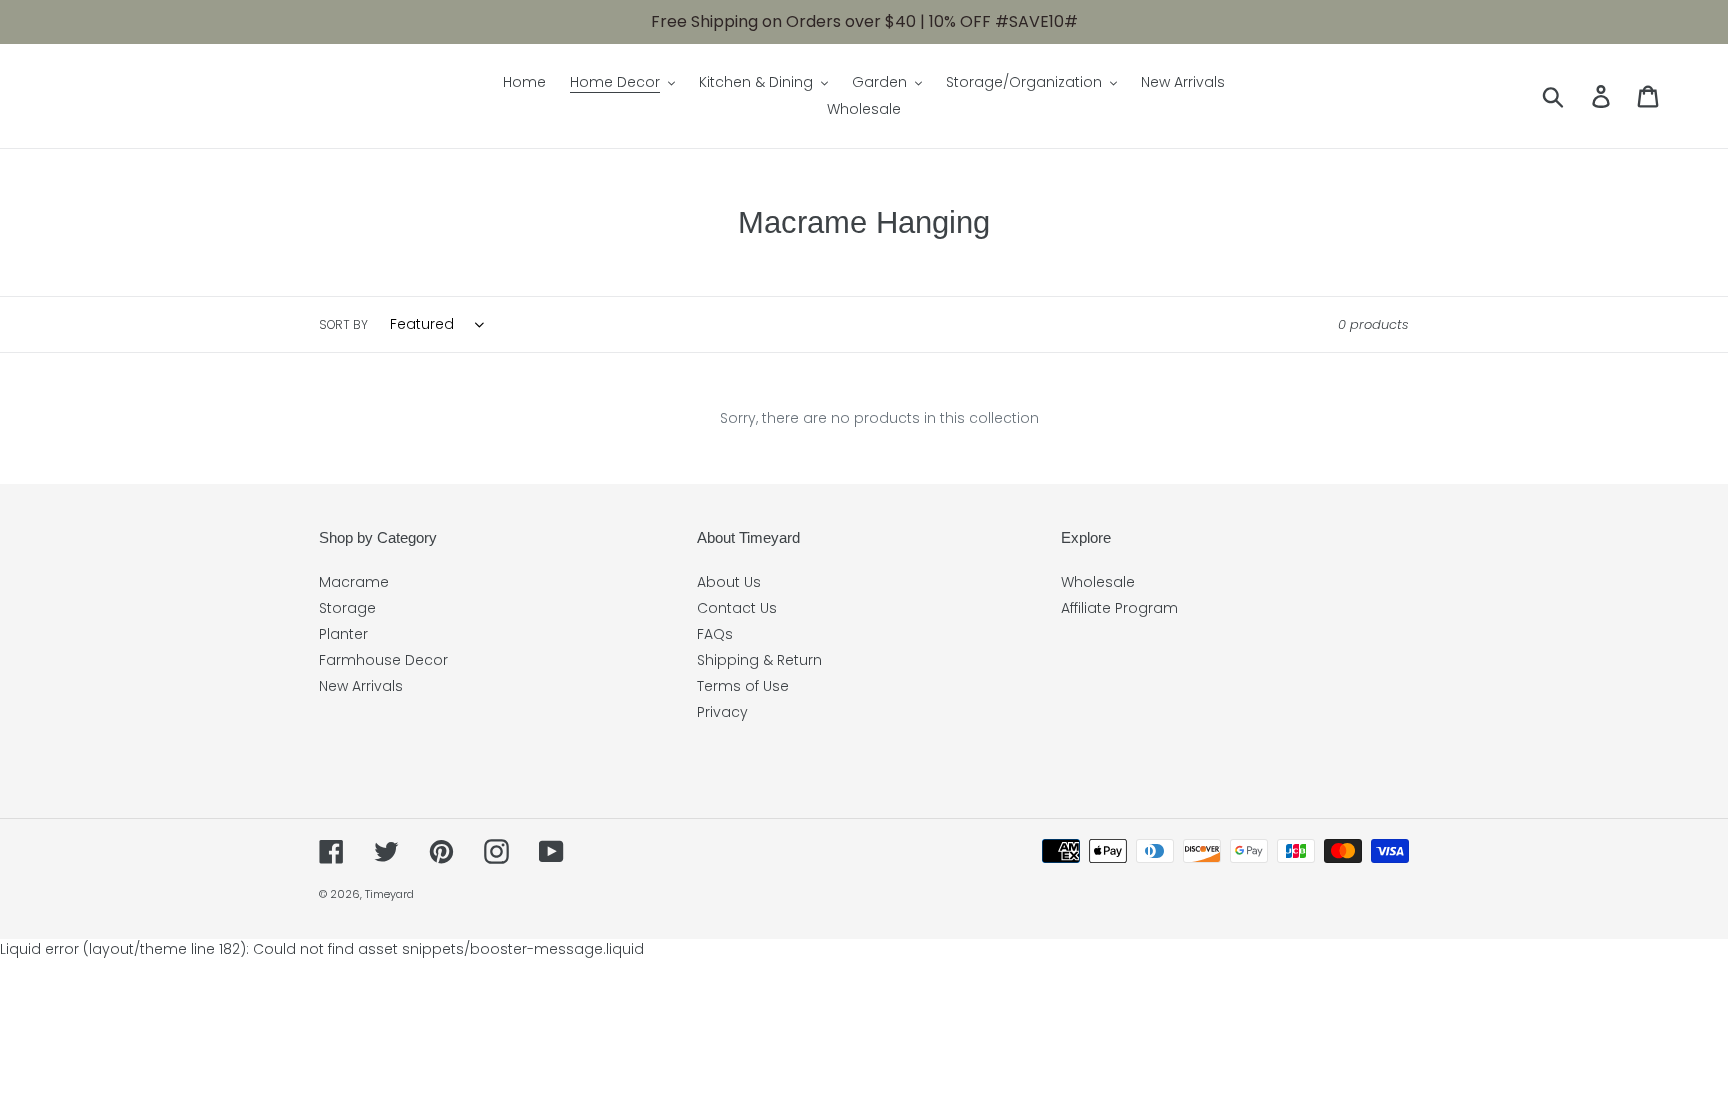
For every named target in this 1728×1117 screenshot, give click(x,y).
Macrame (354, 582)
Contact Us (737, 608)
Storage (347, 608)
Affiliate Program (1119, 608)
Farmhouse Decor (383, 660)
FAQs (715, 634)
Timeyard (389, 894)
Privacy (722, 712)
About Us (729, 582)
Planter (343, 634)
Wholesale (1098, 582)
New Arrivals (361, 686)
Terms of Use (743, 686)
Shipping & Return (759, 660)
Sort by (343, 324)
